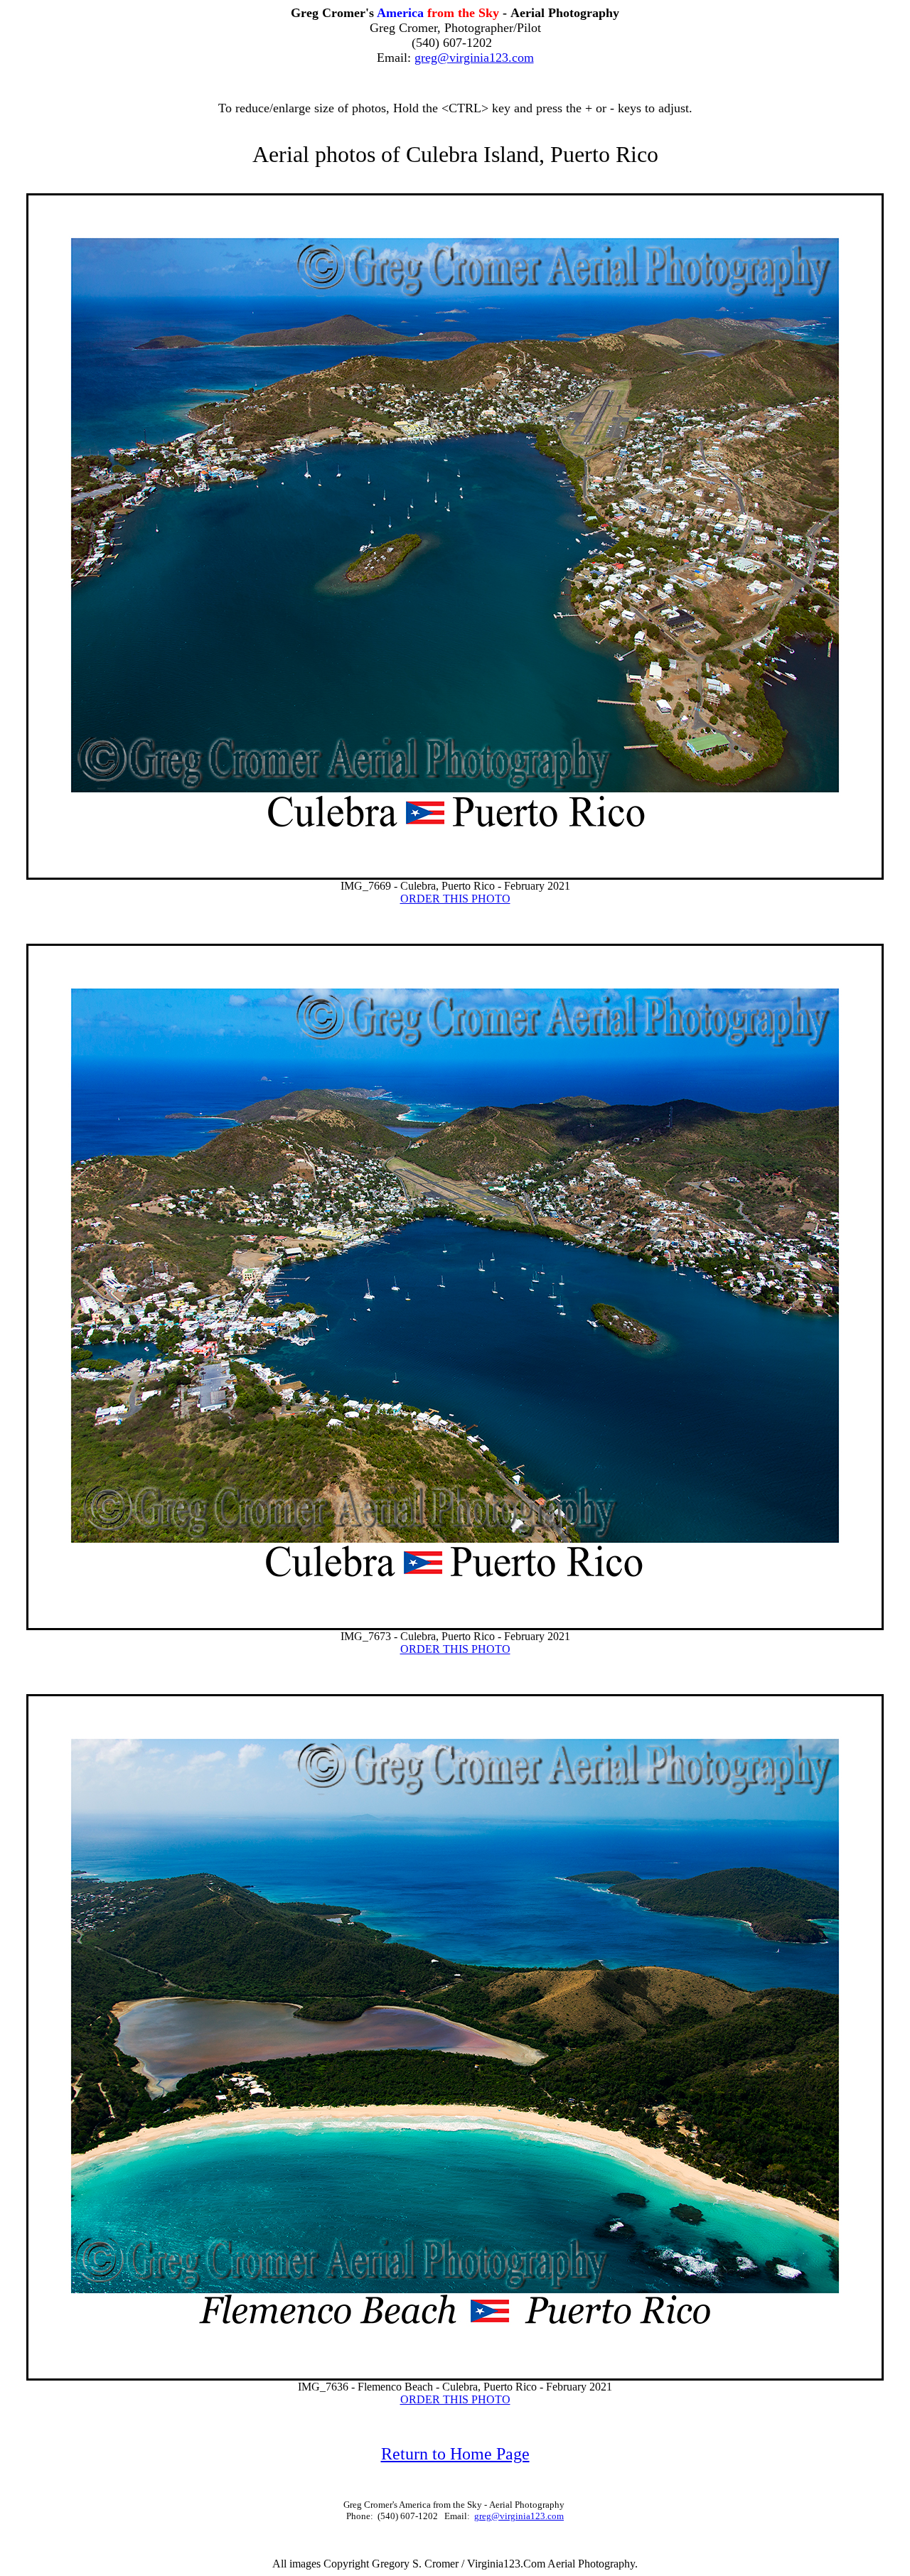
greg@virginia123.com (474, 58)
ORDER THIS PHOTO (455, 899)
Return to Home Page (455, 2454)
